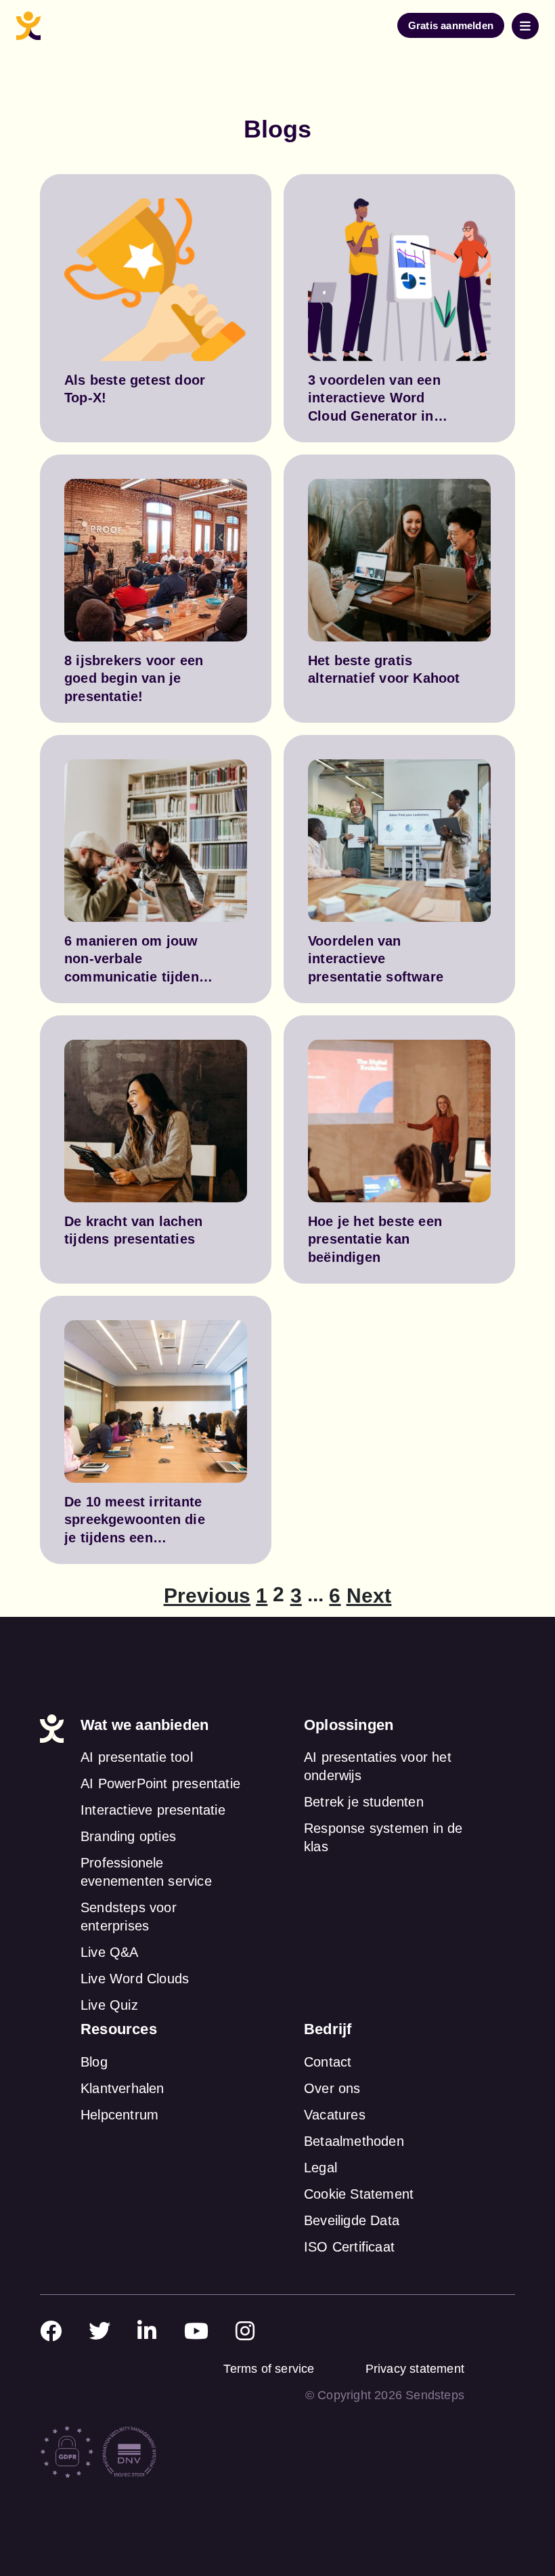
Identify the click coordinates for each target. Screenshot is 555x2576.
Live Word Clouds (135, 1979)
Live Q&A (110, 1952)
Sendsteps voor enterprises (129, 1917)
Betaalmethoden (354, 2141)
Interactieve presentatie (153, 1810)
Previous (207, 1596)
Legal (320, 2168)
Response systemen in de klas (383, 1837)
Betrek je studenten (364, 1802)
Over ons (332, 2088)
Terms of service (269, 2369)
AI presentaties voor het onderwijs (378, 1766)
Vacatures (335, 2115)
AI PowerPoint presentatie (160, 1783)
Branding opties (128, 1836)
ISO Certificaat (349, 2247)
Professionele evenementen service (146, 1872)
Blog (94, 2062)
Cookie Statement (359, 2194)
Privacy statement (415, 2369)
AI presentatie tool (137, 1757)
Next (369, 1596)
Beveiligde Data (352, 2220)
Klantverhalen (123, 2088)
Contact (328, 2062)
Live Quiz (109, 2005)
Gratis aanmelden (451, 25)
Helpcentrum (119, 2115)
